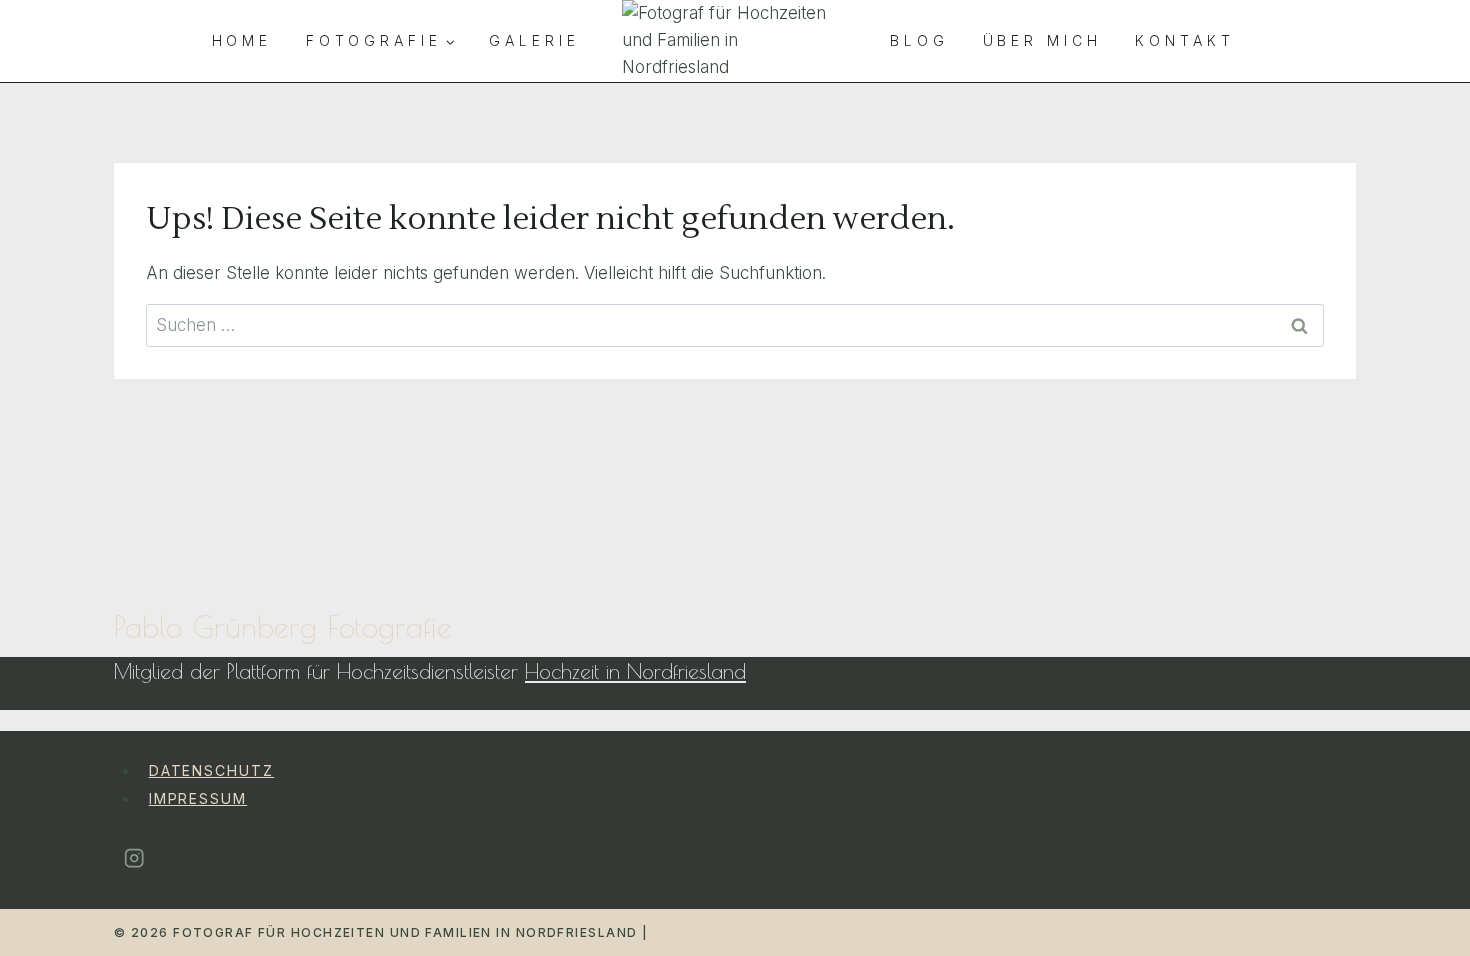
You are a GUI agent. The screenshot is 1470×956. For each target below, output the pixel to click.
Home (242, 40)
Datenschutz (212, 770)
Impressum (198, 798)
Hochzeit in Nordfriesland (635, 671)
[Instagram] (134, 858)
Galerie (534, 40)
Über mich (1042, 40)
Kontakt (1184, 40)
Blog (919, 40)
